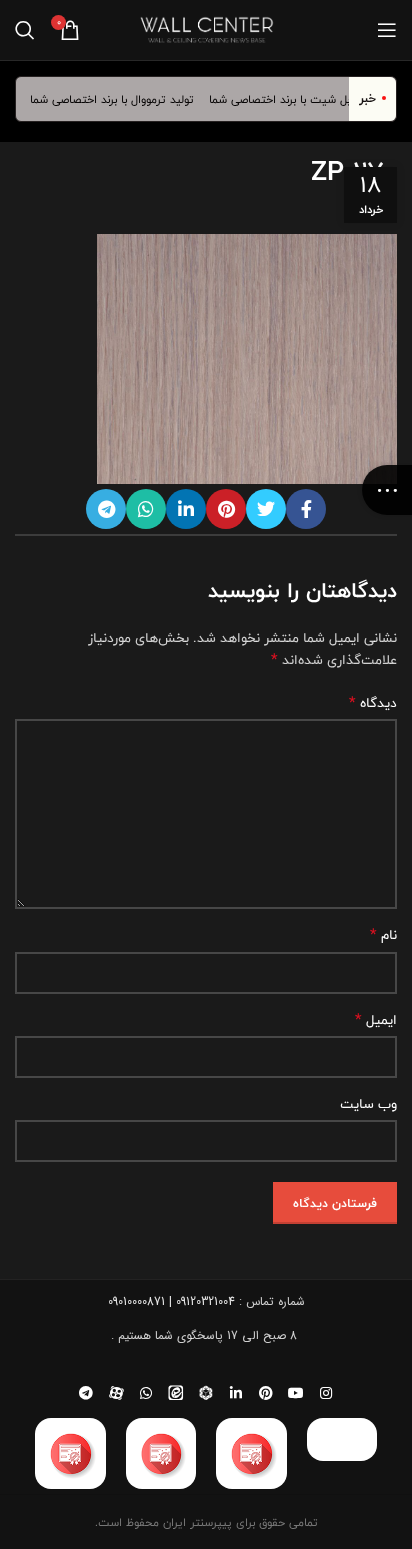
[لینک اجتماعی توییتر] (266, 509)
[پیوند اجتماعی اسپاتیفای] (206, 1393)
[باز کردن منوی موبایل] (387, 30)
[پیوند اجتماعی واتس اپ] (146, 509)
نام (383, 935)
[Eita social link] (176, 1393)
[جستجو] (25, 30)
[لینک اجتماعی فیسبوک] (306, 509)
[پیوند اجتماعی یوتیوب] (296, 1393)
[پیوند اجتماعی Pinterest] (226, 509)
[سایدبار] (387, 490)
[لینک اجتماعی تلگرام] (106, 509)
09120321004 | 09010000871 (171, 1301)
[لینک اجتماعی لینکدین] (186, 509)
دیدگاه (373, 703)
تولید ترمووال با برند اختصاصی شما (120, 99)
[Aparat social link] (116, 1393)
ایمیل (376, 1020)
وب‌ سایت (368, 1104)
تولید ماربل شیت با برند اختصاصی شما (308, 99)
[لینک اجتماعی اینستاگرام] (326, 1393)
